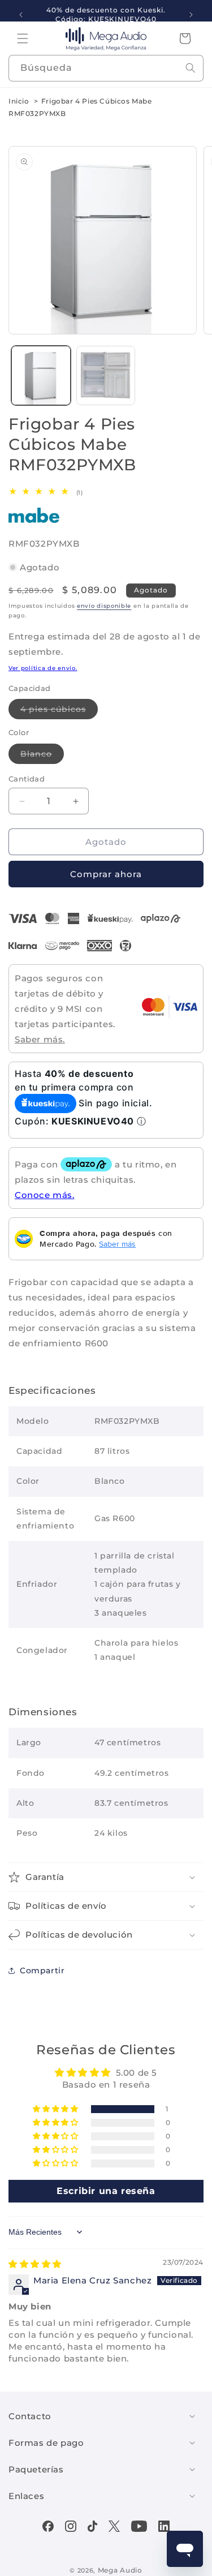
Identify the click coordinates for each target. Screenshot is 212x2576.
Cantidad (27, 779)
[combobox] (106, 68)
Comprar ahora (106, 874)
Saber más (117, 1244)
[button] (23, 38)
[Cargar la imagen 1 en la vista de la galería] (41, 375)
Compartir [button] (42, 1970)
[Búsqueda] (191, 68)
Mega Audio (120, 2570)
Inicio (19, 101)
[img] (35, 2264)
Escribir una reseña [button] (106, 2191)
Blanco (42, 756)
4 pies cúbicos (59, 711)
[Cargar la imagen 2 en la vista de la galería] (106, 375)
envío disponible (104, 606)
